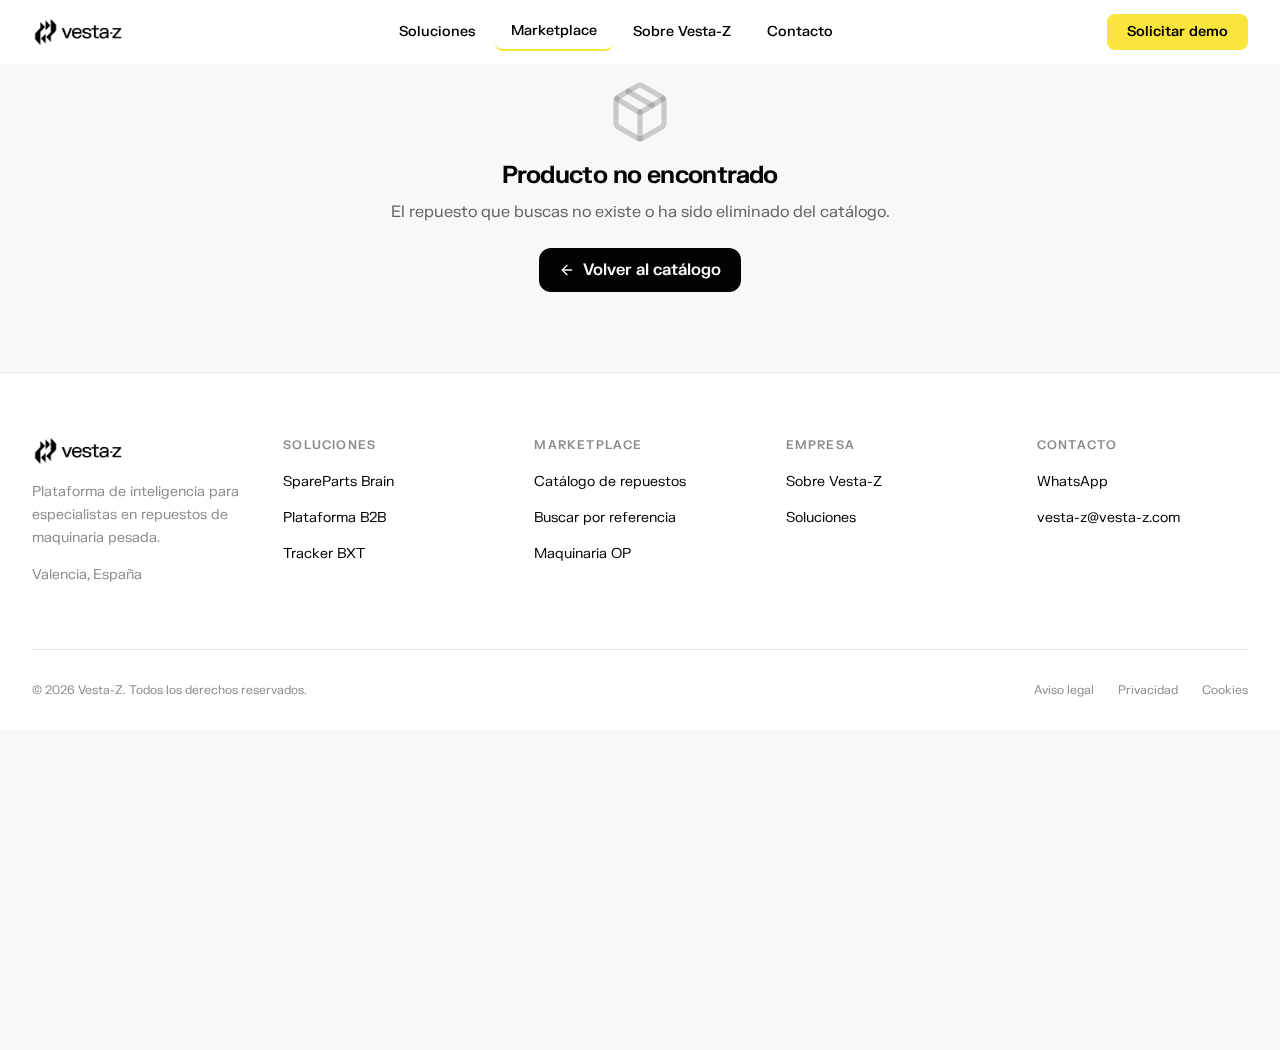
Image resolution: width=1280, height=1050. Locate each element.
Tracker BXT (324, 553)
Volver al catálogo (652, 270)
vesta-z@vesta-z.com (1108, 517)
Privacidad (1148, 690)
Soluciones (437, 31)
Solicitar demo (1177, 31)
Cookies (1225, 690)
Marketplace (554, 30)
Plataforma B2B (334, 517)
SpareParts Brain (338, 481)
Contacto (800, 31)
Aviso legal (1064, 690)
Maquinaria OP (582, 553)
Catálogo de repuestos (610, 481)
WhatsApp (1072, 481)
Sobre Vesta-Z (682, 31)
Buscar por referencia (605, 517)
